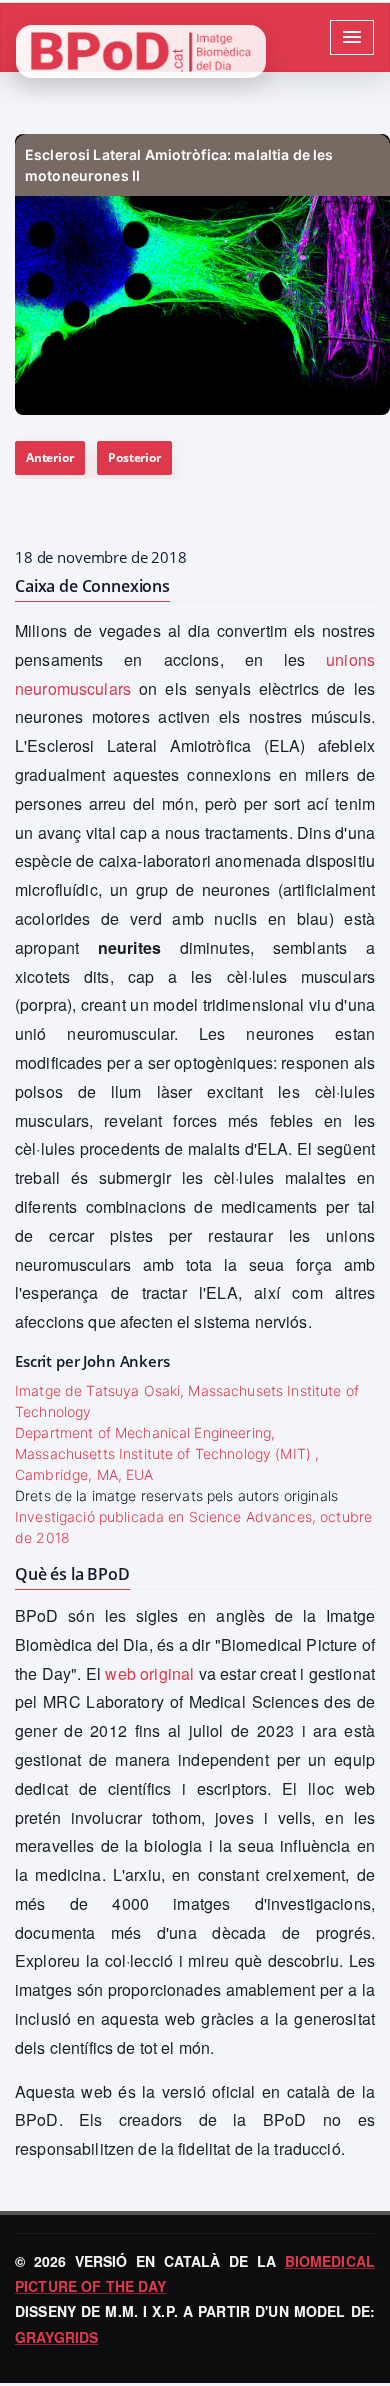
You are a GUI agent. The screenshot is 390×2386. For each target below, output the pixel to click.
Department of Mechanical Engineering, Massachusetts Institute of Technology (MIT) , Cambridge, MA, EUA (167, 1453)
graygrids (56, 2337)
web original (149, 1673)
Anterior (50, 457)
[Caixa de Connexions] (202, 274)
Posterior (134, 457)
